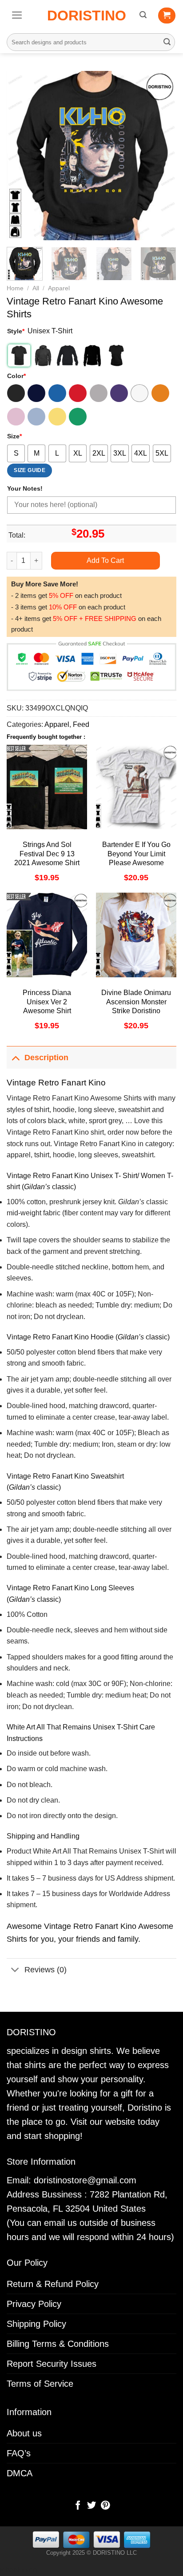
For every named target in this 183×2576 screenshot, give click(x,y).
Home (15, 288)
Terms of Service (40, 2384)
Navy (36, 393)
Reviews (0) (46, 1970)
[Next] (162, 156)
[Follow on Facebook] (78, 2506)
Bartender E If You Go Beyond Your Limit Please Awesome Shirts (136, 858)
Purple (119, 393)
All (36, 288)
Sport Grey (99, 393)
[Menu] (17, 15)
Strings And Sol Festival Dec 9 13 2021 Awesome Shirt (47, 854)
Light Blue (36, 417)
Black (16, 393)
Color (16, 376)
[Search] (143, 15)
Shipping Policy (36, 2324)
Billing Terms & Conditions (58, 2344)
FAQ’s (19, 2453)
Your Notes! (25, 488)
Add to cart (105, 560)
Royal (57, 393)
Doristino (87, 16)
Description (46, 1058)
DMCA (20, 2473)
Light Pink (16, 417)
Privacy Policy (34, 2304)
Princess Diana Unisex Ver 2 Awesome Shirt (47, 1002)
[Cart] (167, 16)
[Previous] (21, 156)
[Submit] (167, 42)
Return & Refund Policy (53, 2284)
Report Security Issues (52, 2364)
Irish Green (78, 417)
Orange (160, 393)
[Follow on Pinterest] (105, 2506)
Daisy (57, 417)
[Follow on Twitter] (91, 2506)
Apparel (59, 288)
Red (78, 393)
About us (24, 2433)
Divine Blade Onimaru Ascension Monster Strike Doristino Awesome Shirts (136, 1006)
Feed (81, 724)
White (139, 393)
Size (14, 436)
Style (16, 331)
